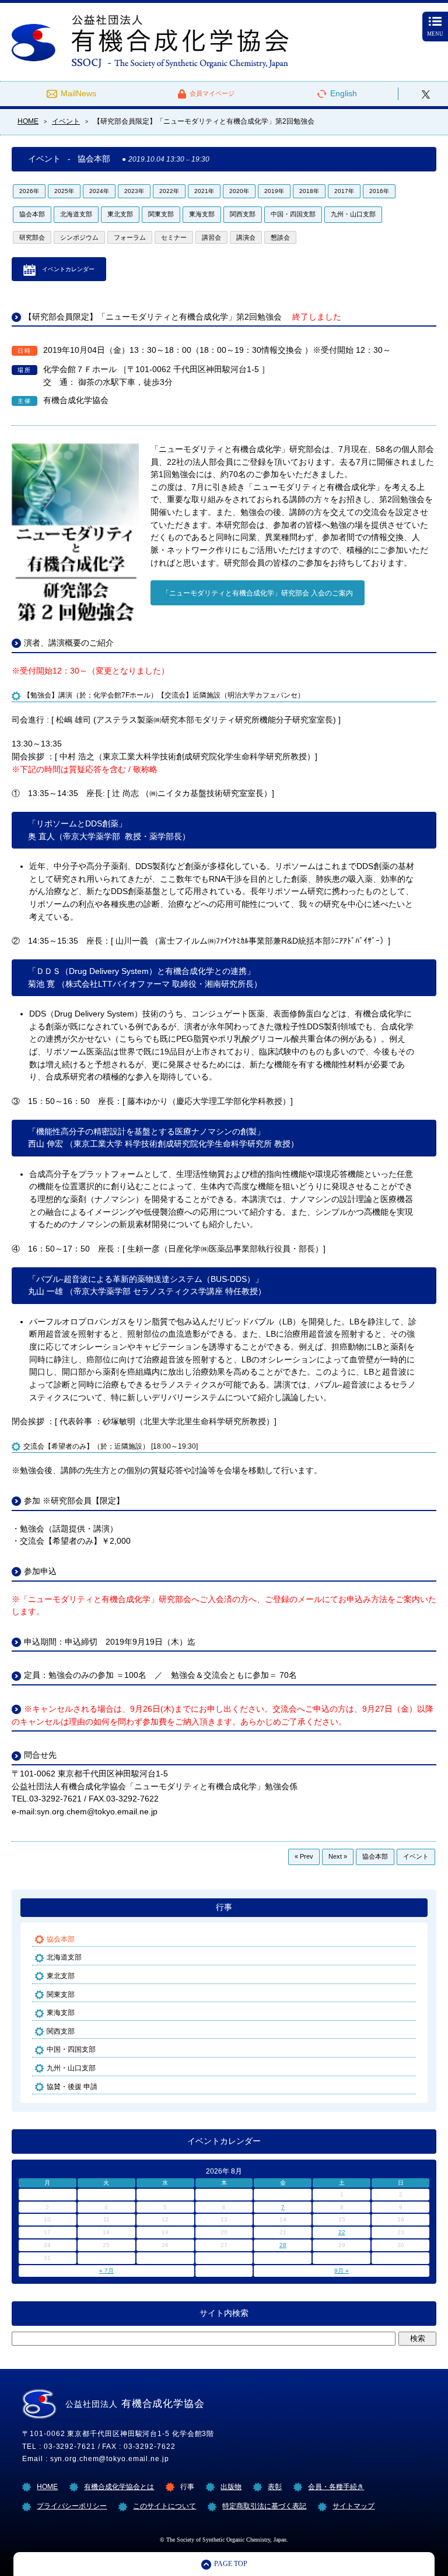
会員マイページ (212, 93)
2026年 (29, 191)
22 (342, 2232)
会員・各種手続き (336, 2486)
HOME (47, 2486)
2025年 (64, 191)
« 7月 (106, 2271)
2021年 (204, 191)
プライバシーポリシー (72, 2506)
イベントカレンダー (68, 269)
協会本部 (32, 214)
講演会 (246, 237)
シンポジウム (79, 237)
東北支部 (120, 214)
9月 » (342, 2271)
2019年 (274, 191)
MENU (435, 34)
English (344, 94)
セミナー (174, 237)
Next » (338, 1856)
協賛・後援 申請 (72, 2086)
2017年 (344, 191)
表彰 (275, 2486)
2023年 (134, 191)
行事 (224, 1907)
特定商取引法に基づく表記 (264, 2506)
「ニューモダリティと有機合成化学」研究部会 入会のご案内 (258, 593)
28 (283, 2245)
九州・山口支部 (353, 214)
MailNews (78, 94)
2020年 (239, 191)
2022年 (169, 191)
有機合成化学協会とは (119, 2486)
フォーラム (130, 237)
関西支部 (243, 214)
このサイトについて (164, 2506)
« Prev (304, 1856)
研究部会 (32, 237)
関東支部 (161, 214)
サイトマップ (353, 2506)
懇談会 (280, 237)
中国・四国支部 (293, 214)
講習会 (211, 237)
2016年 (379, 191)
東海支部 (202, 214)
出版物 (231, 2486)
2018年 (309, 191)
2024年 (99, 191)
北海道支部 (76, 214)
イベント (416, 1856)
